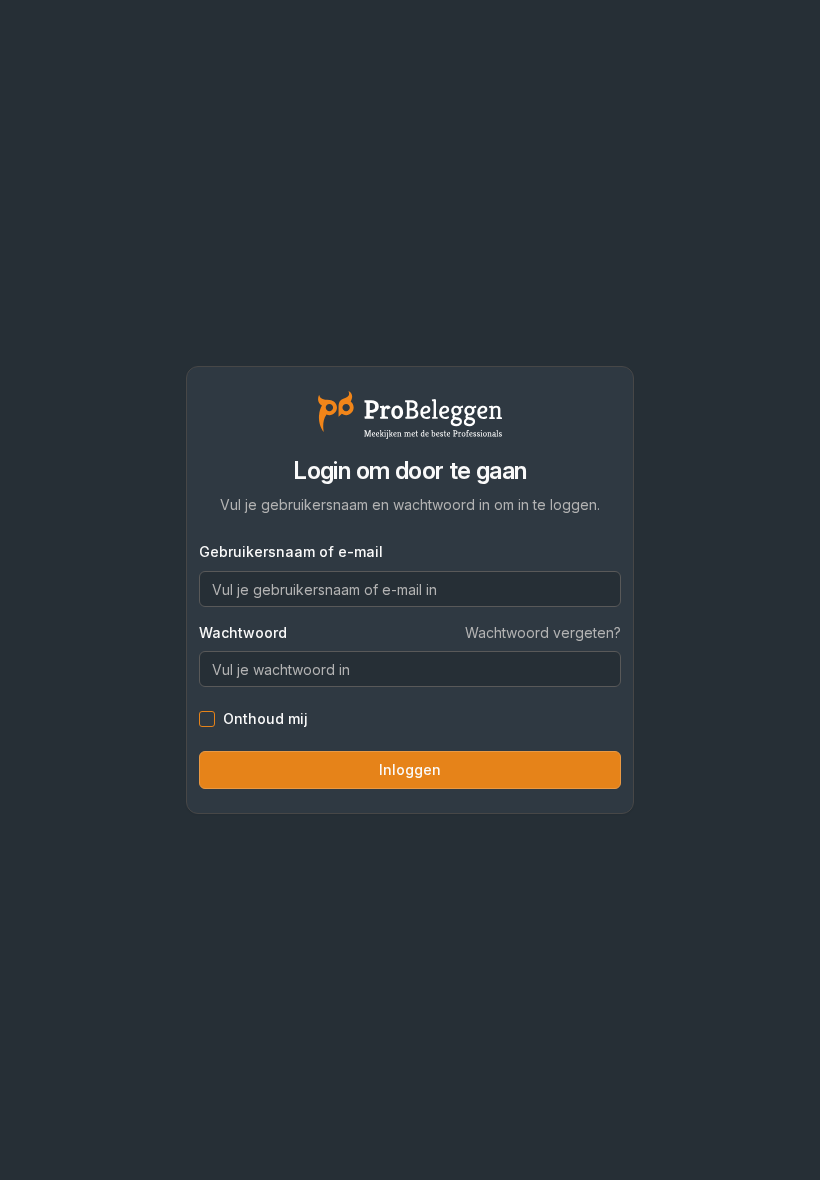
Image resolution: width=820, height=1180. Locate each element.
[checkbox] (207, 719)
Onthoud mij (265, 719)
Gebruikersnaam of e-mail (291, 551)
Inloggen (410, 769)
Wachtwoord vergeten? (543, 632)
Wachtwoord (243, 633)
